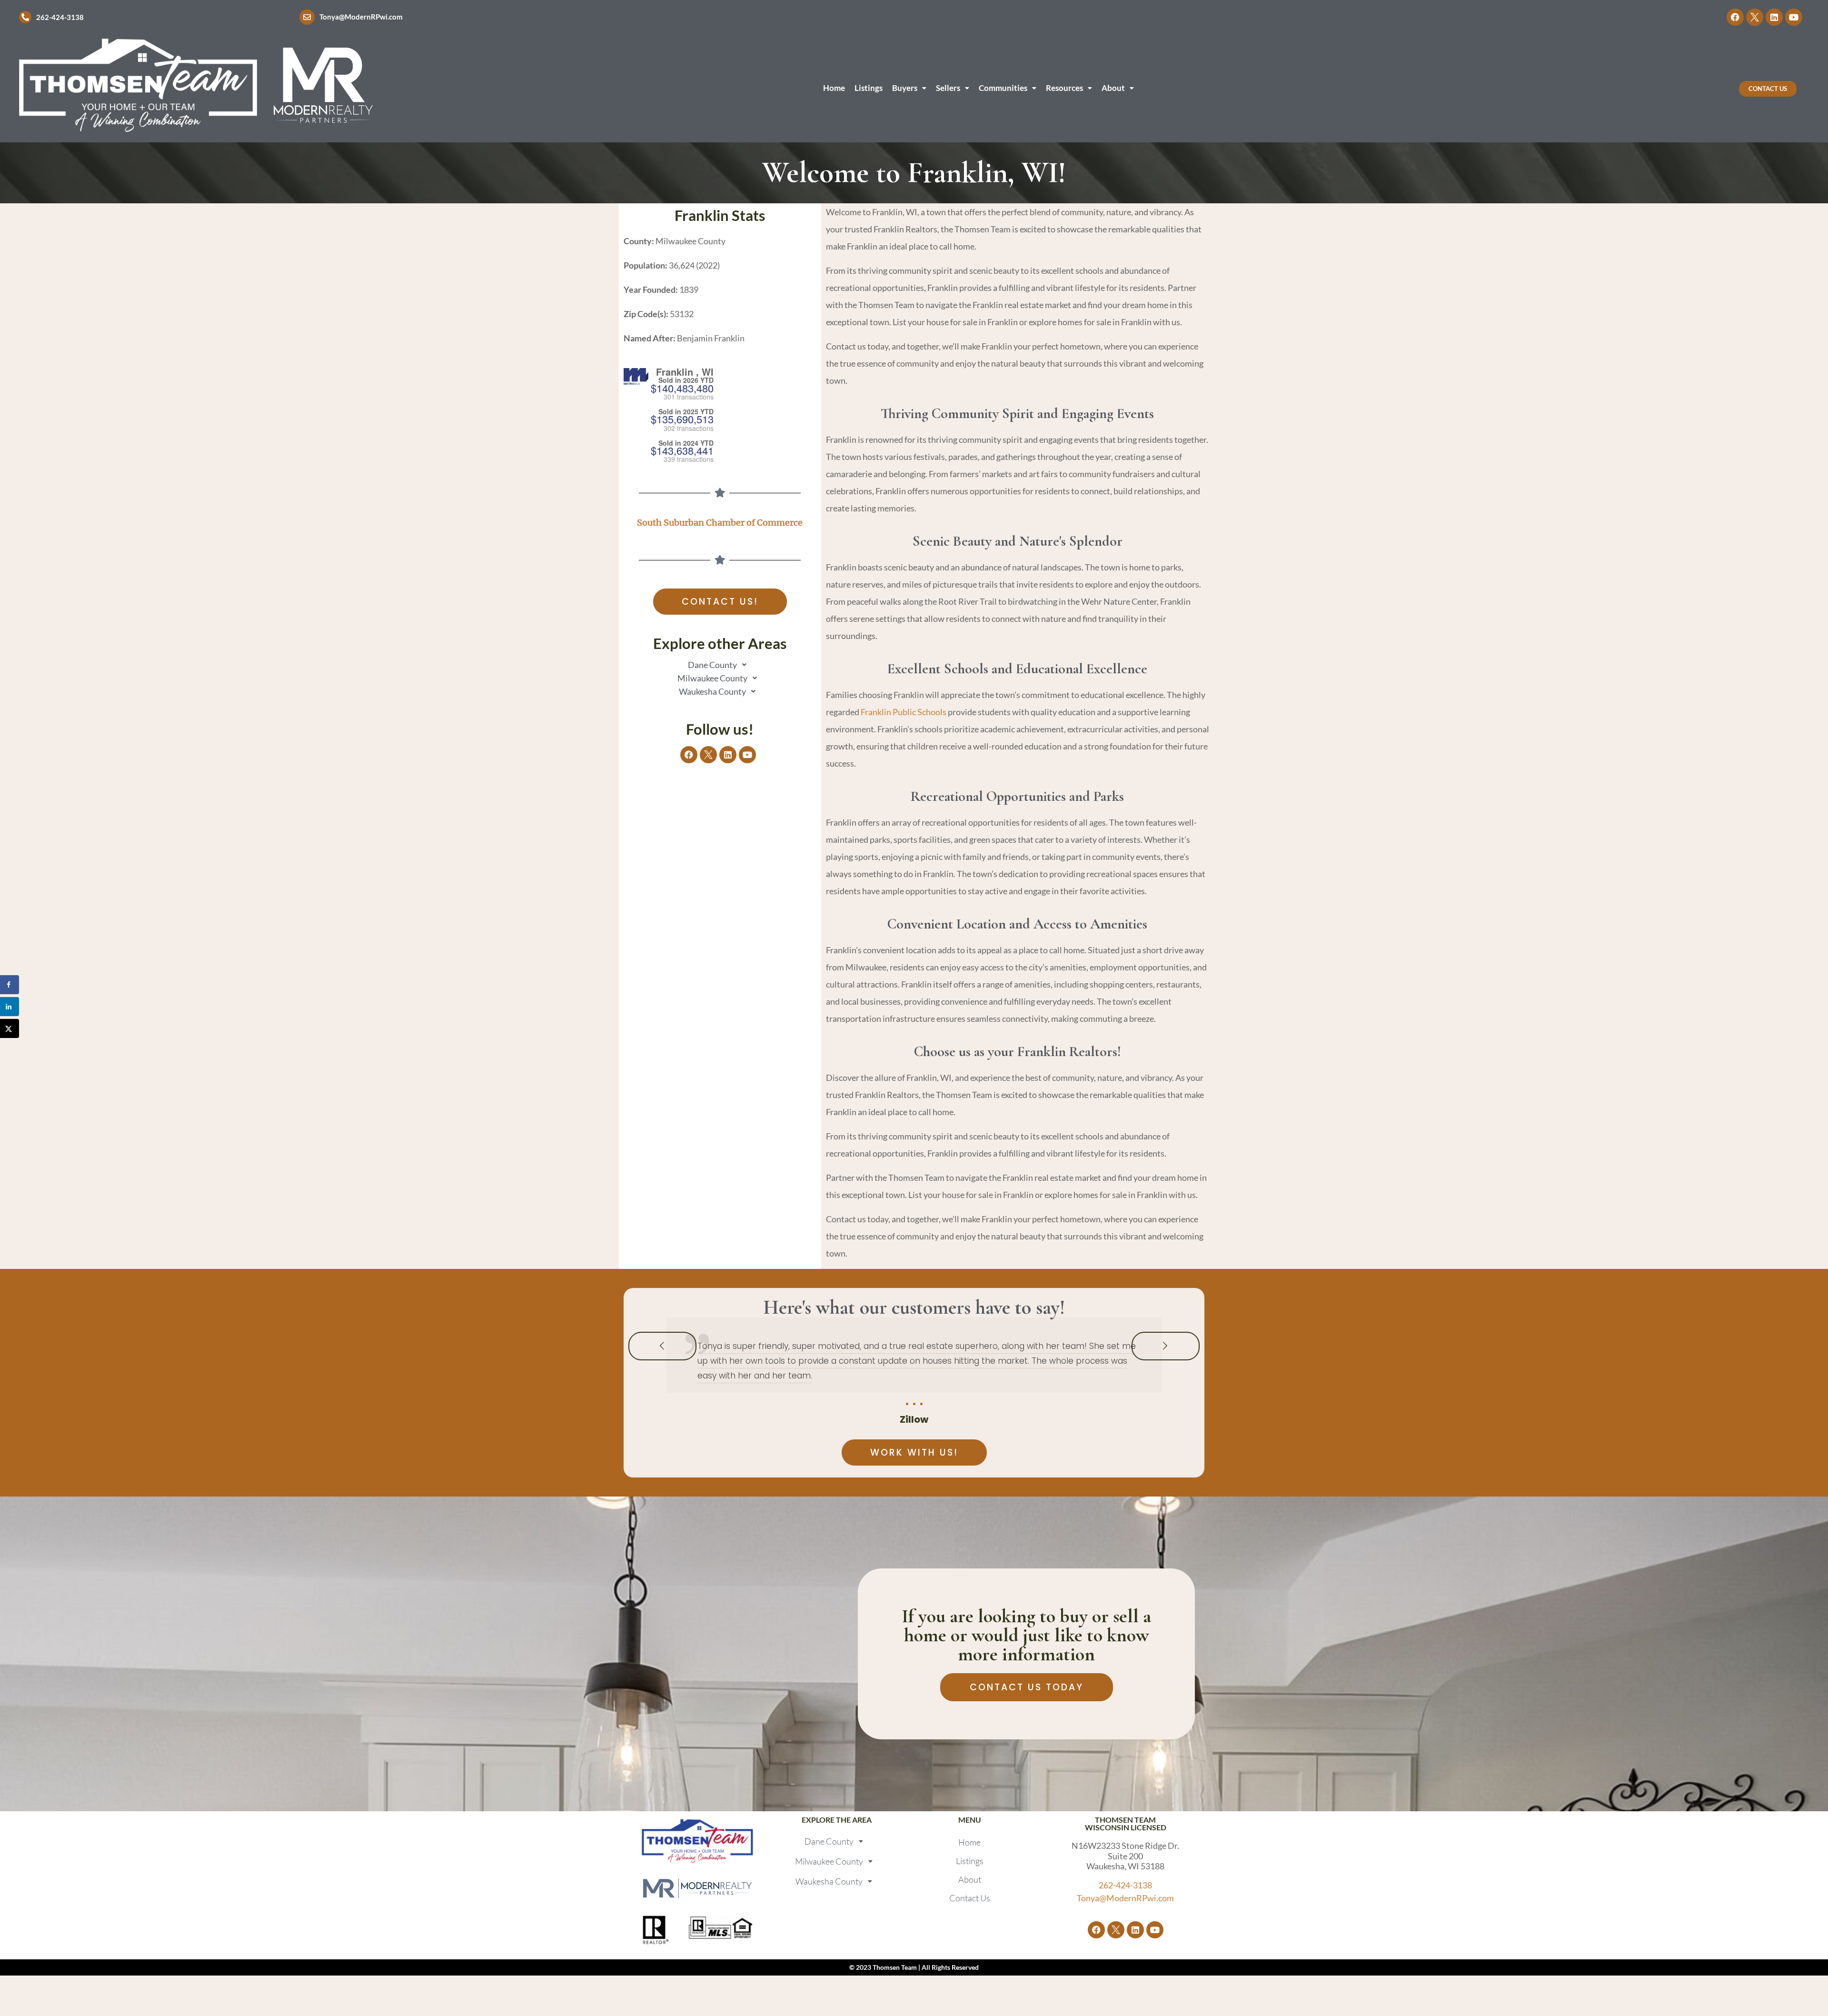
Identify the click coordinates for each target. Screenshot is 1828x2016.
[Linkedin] (1774, 17)
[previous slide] (662, 1346)
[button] (909, 88)
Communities (1003, 88)
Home (834, 88)
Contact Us (970, 1898)
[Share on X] (10, 1028)
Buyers (905, 88)
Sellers (948, 88)
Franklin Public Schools (904, 712)
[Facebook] (1735, 17)
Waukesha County (712, 691)
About (1113, 88)
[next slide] (1166, 1346)
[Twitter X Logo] (1755, 17)
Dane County (712, 665)
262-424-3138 (60, 17)
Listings (869, 88)
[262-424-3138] (25, 17)
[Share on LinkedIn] (10, 1007)
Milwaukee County (712, 678)
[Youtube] (1794, 17)
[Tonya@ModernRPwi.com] (307, 17)
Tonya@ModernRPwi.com (361, 17)
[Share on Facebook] (10, 985)
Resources (1064, 88)
